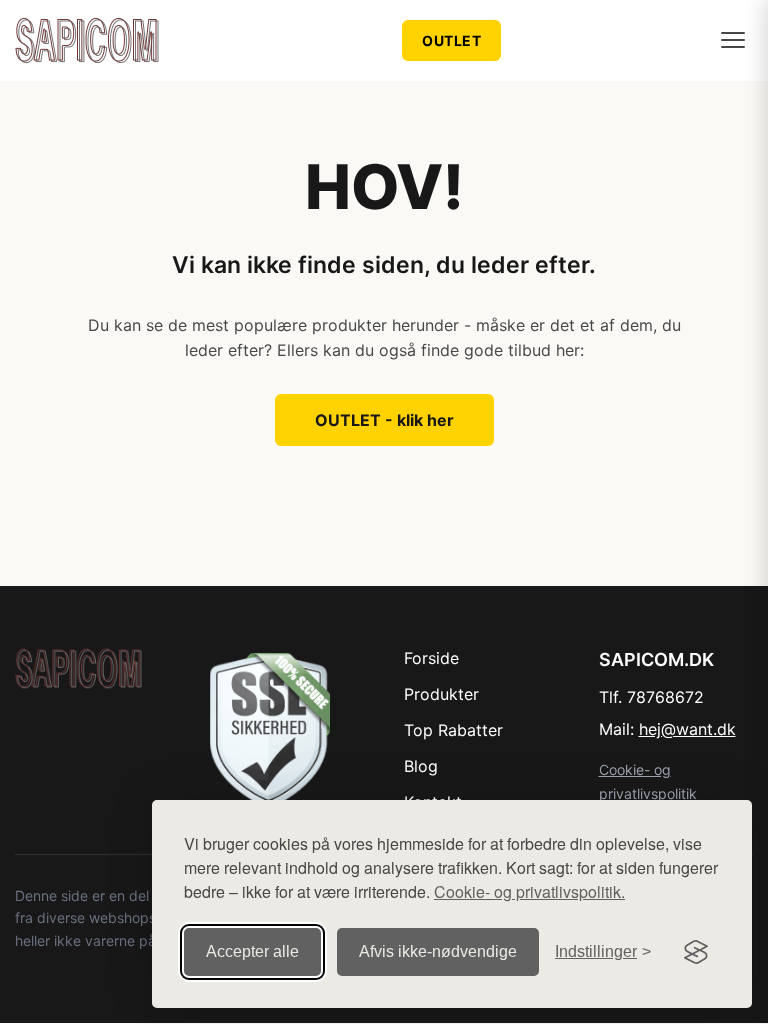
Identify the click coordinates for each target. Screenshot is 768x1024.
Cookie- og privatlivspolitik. (529, 891)
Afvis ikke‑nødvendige (438, 951)
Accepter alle (252, 951)
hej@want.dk (687, 729)
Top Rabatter (453, 730)
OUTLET (451, 40)
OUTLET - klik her (384, 420)
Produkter (441, 694)
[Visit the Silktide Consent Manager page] (696, 952)
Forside (431, 658)
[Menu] (733, 40)
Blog (421, 766)
